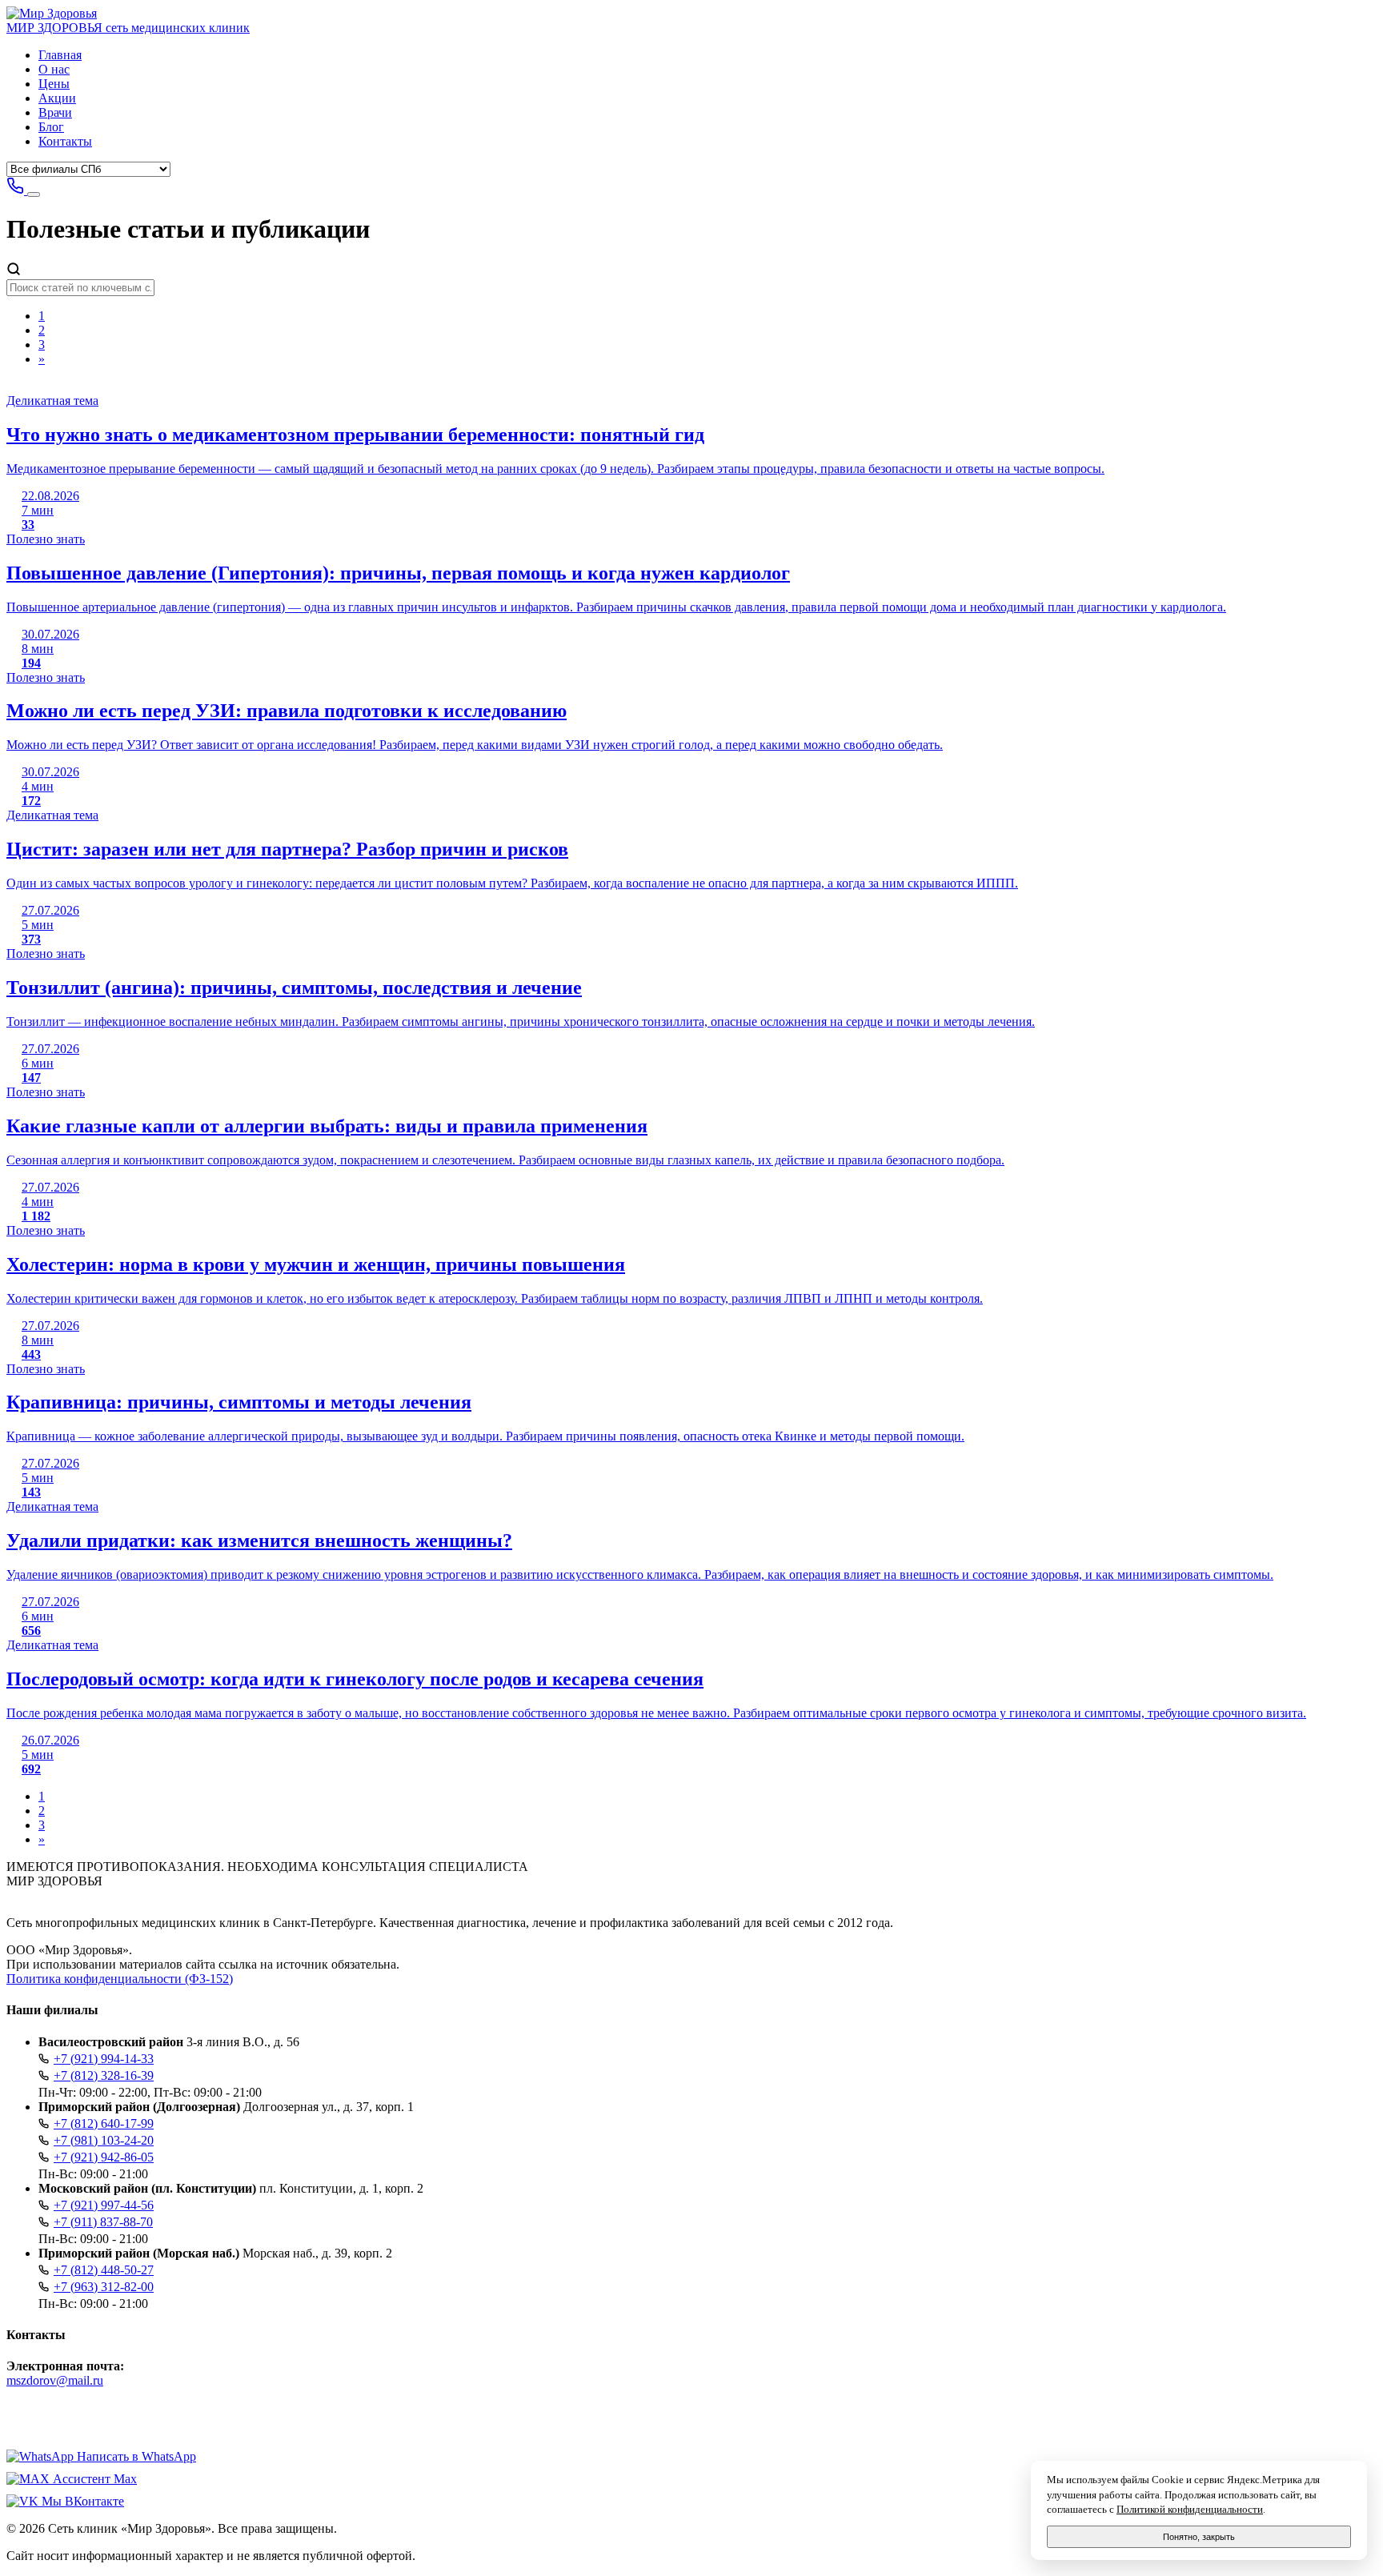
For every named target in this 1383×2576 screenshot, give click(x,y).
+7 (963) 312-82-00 (104, 2287)
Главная (60, 55)
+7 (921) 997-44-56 (104, 2205)
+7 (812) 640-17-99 (104, 2123)
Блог (51, 127)
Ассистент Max (93, 2479)
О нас (54, 69)
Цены (54, 84)
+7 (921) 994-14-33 (104, 2059)
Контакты (65, 141)
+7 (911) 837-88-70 (103, 2222)
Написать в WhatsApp (135, 2456)
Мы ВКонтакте (81, 2501)
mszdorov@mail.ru (55, 2380)
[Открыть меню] (34, 194)
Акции (57, 98)
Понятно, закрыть (1199, 2537)
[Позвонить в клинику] (17, 190)
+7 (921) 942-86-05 (104, 2157)
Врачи (55, 112)
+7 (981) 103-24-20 (104, 2140)
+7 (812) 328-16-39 (104, 2075)
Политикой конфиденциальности (1190, 2510)
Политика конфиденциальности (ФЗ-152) (120, 1979)
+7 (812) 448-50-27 (104, 2270)
